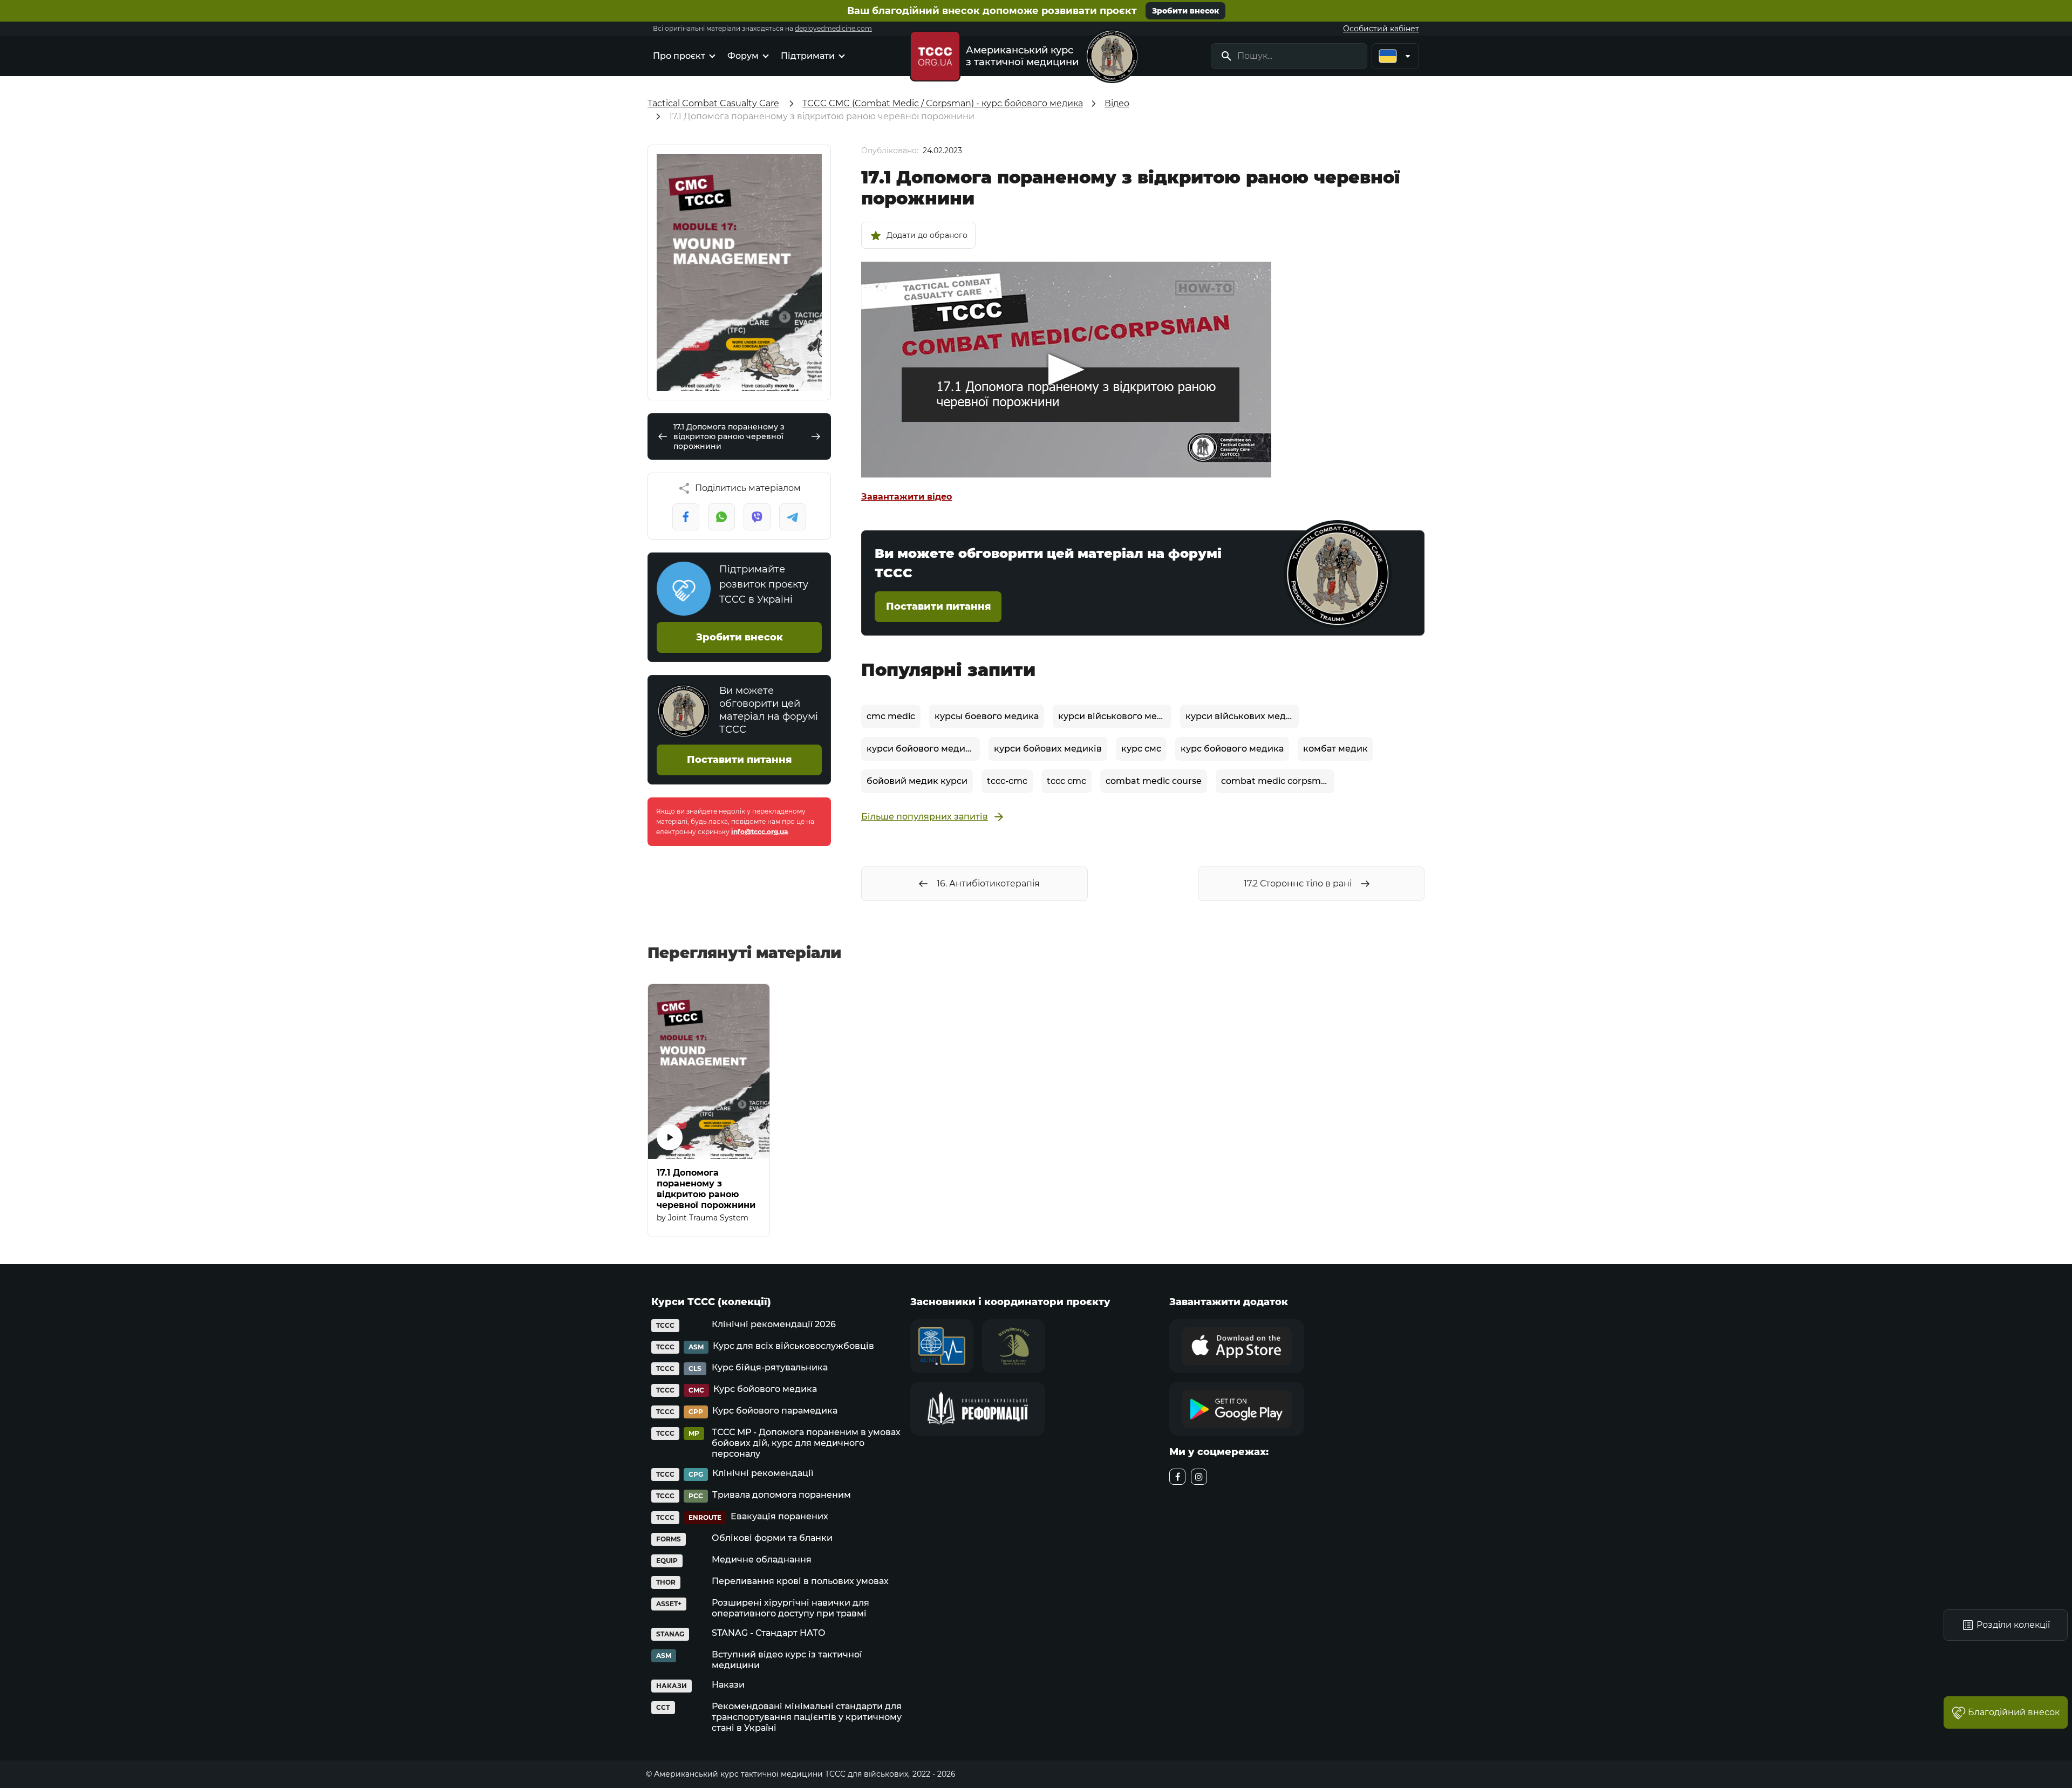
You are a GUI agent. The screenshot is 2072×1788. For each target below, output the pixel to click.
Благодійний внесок (2014, 1712)
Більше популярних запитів (925, 817)
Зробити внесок (1185, 11)
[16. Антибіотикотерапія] (663, 436)
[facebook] (1177, 1477)
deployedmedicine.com (833, 28)
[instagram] (1199, 1477)
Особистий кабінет (1381, 29)
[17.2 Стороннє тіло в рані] (816, 436)
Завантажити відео (906, 497)
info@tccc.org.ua (759, 832)
